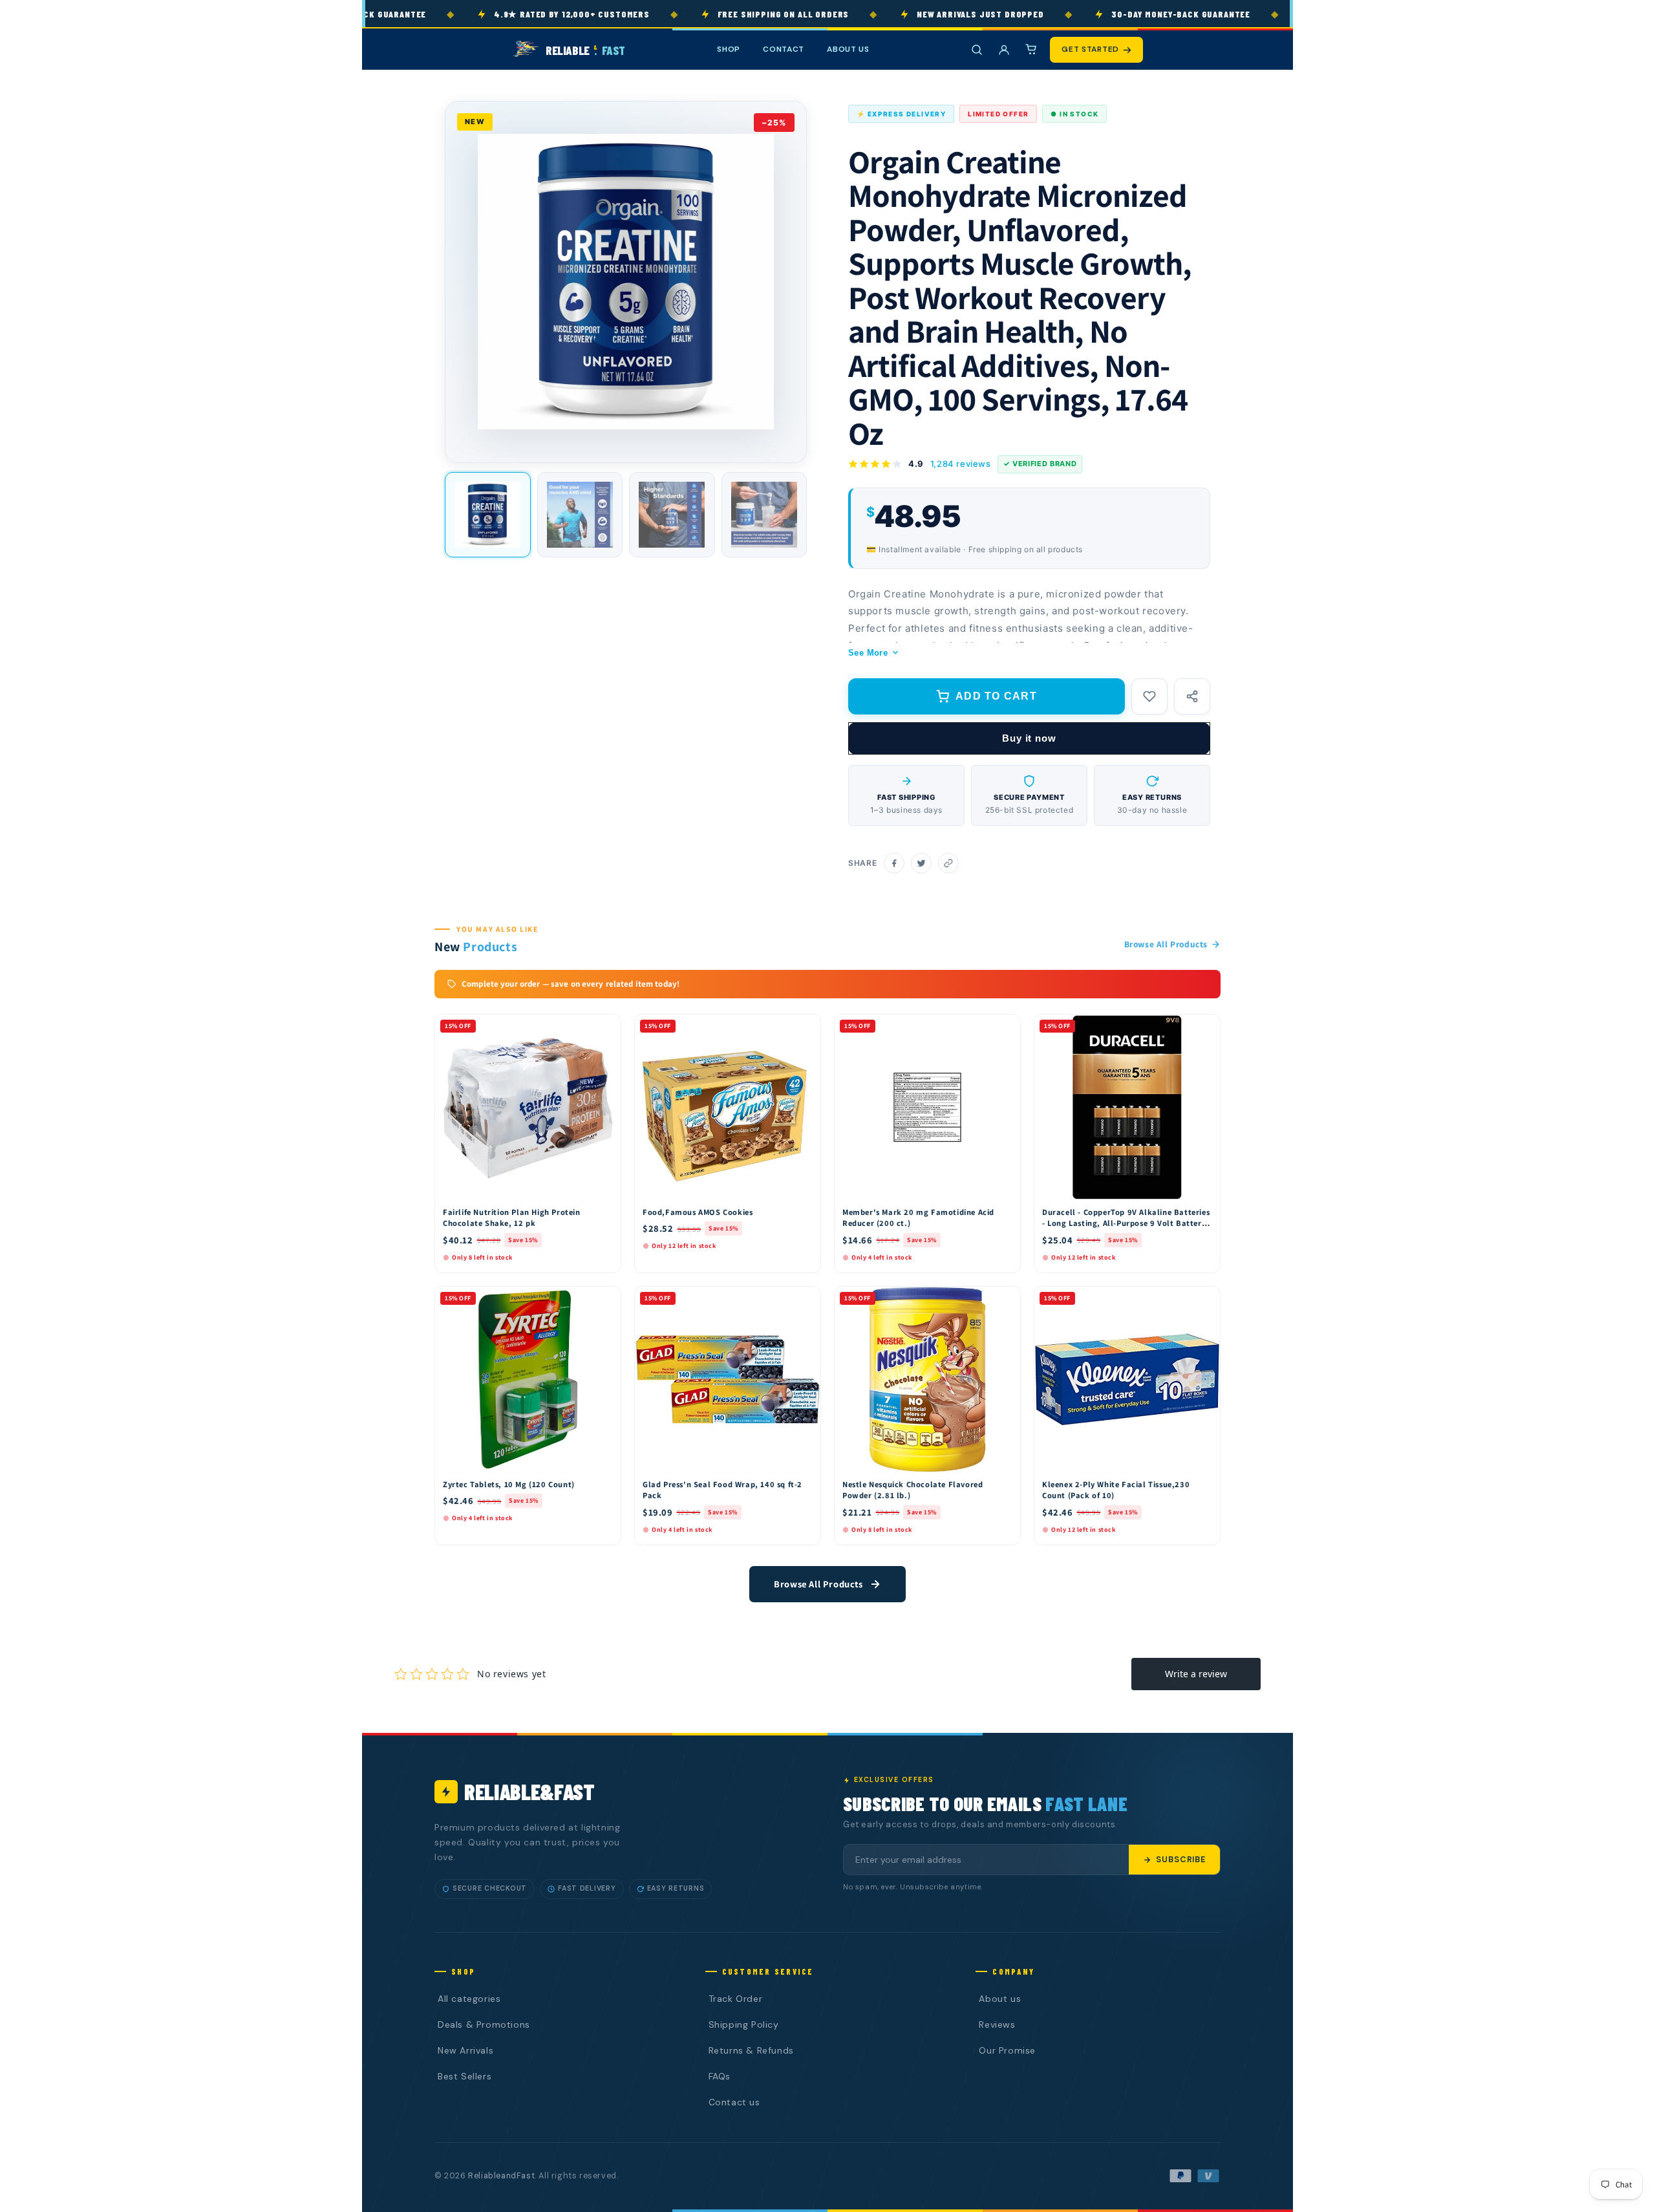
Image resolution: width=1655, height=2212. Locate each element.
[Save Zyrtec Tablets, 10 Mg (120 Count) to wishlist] (605, 1300)
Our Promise (1007, 2050)
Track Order (736, 1999)
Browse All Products (1166, 944)
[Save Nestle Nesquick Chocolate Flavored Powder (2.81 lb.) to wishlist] (1005, 1300)
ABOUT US (848, 49)
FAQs (720, 2076)
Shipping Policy (744, 2024)
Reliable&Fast (529, 1791)
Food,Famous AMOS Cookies (698, 1212)
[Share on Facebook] (894, 863)
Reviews (997, 2024)
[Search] (977, 50)
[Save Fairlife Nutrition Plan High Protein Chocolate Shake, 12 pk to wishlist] (605, 1027)
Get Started (1090, 49)
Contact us (734, 2102)
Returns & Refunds (751, 2050)
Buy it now (1029, 738)
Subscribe (1181, 1860)
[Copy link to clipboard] (948, 863)
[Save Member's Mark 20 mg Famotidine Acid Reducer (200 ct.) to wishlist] (1005, 1027)
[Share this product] (1192, 696)
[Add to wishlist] (1149, 696)
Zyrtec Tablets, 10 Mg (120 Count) (509, 1484)
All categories (469, 1999)
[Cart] (1031, 50)
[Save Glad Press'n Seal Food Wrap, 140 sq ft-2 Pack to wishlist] (805, 1300)
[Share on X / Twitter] (921, 863)
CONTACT (784, 49)
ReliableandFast (501, 2176)
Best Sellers (464, 2076)
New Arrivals (465, 2050)
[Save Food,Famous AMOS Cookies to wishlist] (805, 1027)
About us (1000, 1999)
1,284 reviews (961, 464)
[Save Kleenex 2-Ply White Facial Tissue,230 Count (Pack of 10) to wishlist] (1204, 1300)
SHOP (729, 49)
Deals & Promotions (484, 2024)
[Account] (1004, 50)
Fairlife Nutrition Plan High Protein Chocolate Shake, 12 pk (512, 1218)
